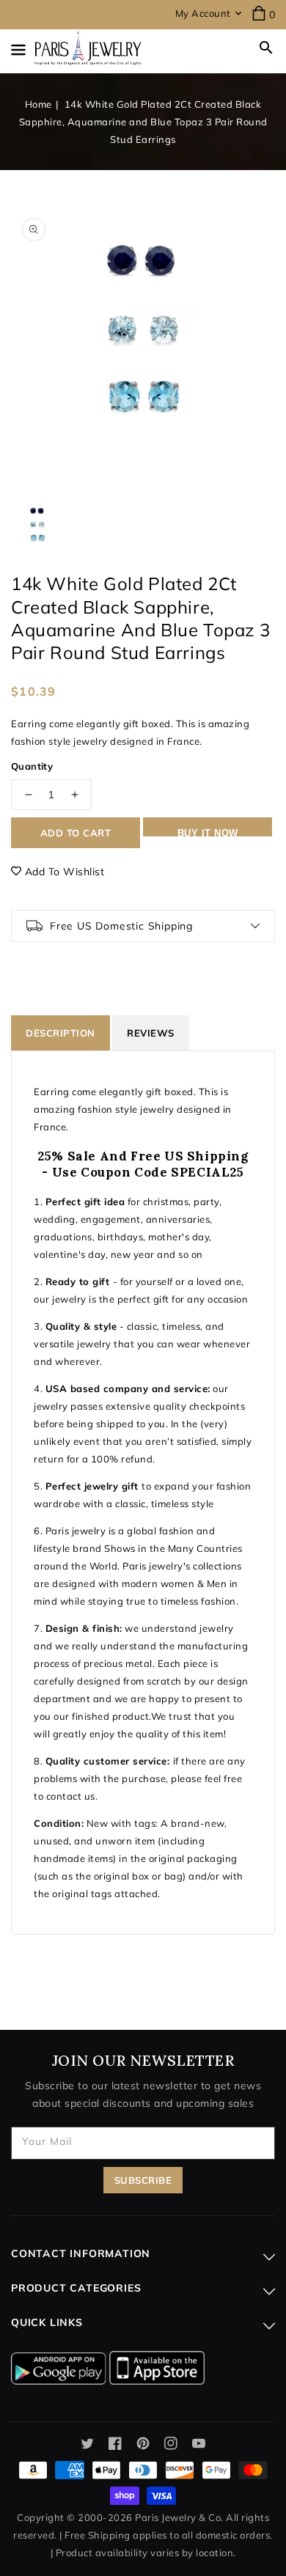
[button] (266, 48)
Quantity (32, 766)
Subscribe (143, 2180)
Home (38, 104)
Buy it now (208, 832)
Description (60, 1033)
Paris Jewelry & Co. (179, 2517)
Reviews (151, 1033)
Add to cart (76, 833)
